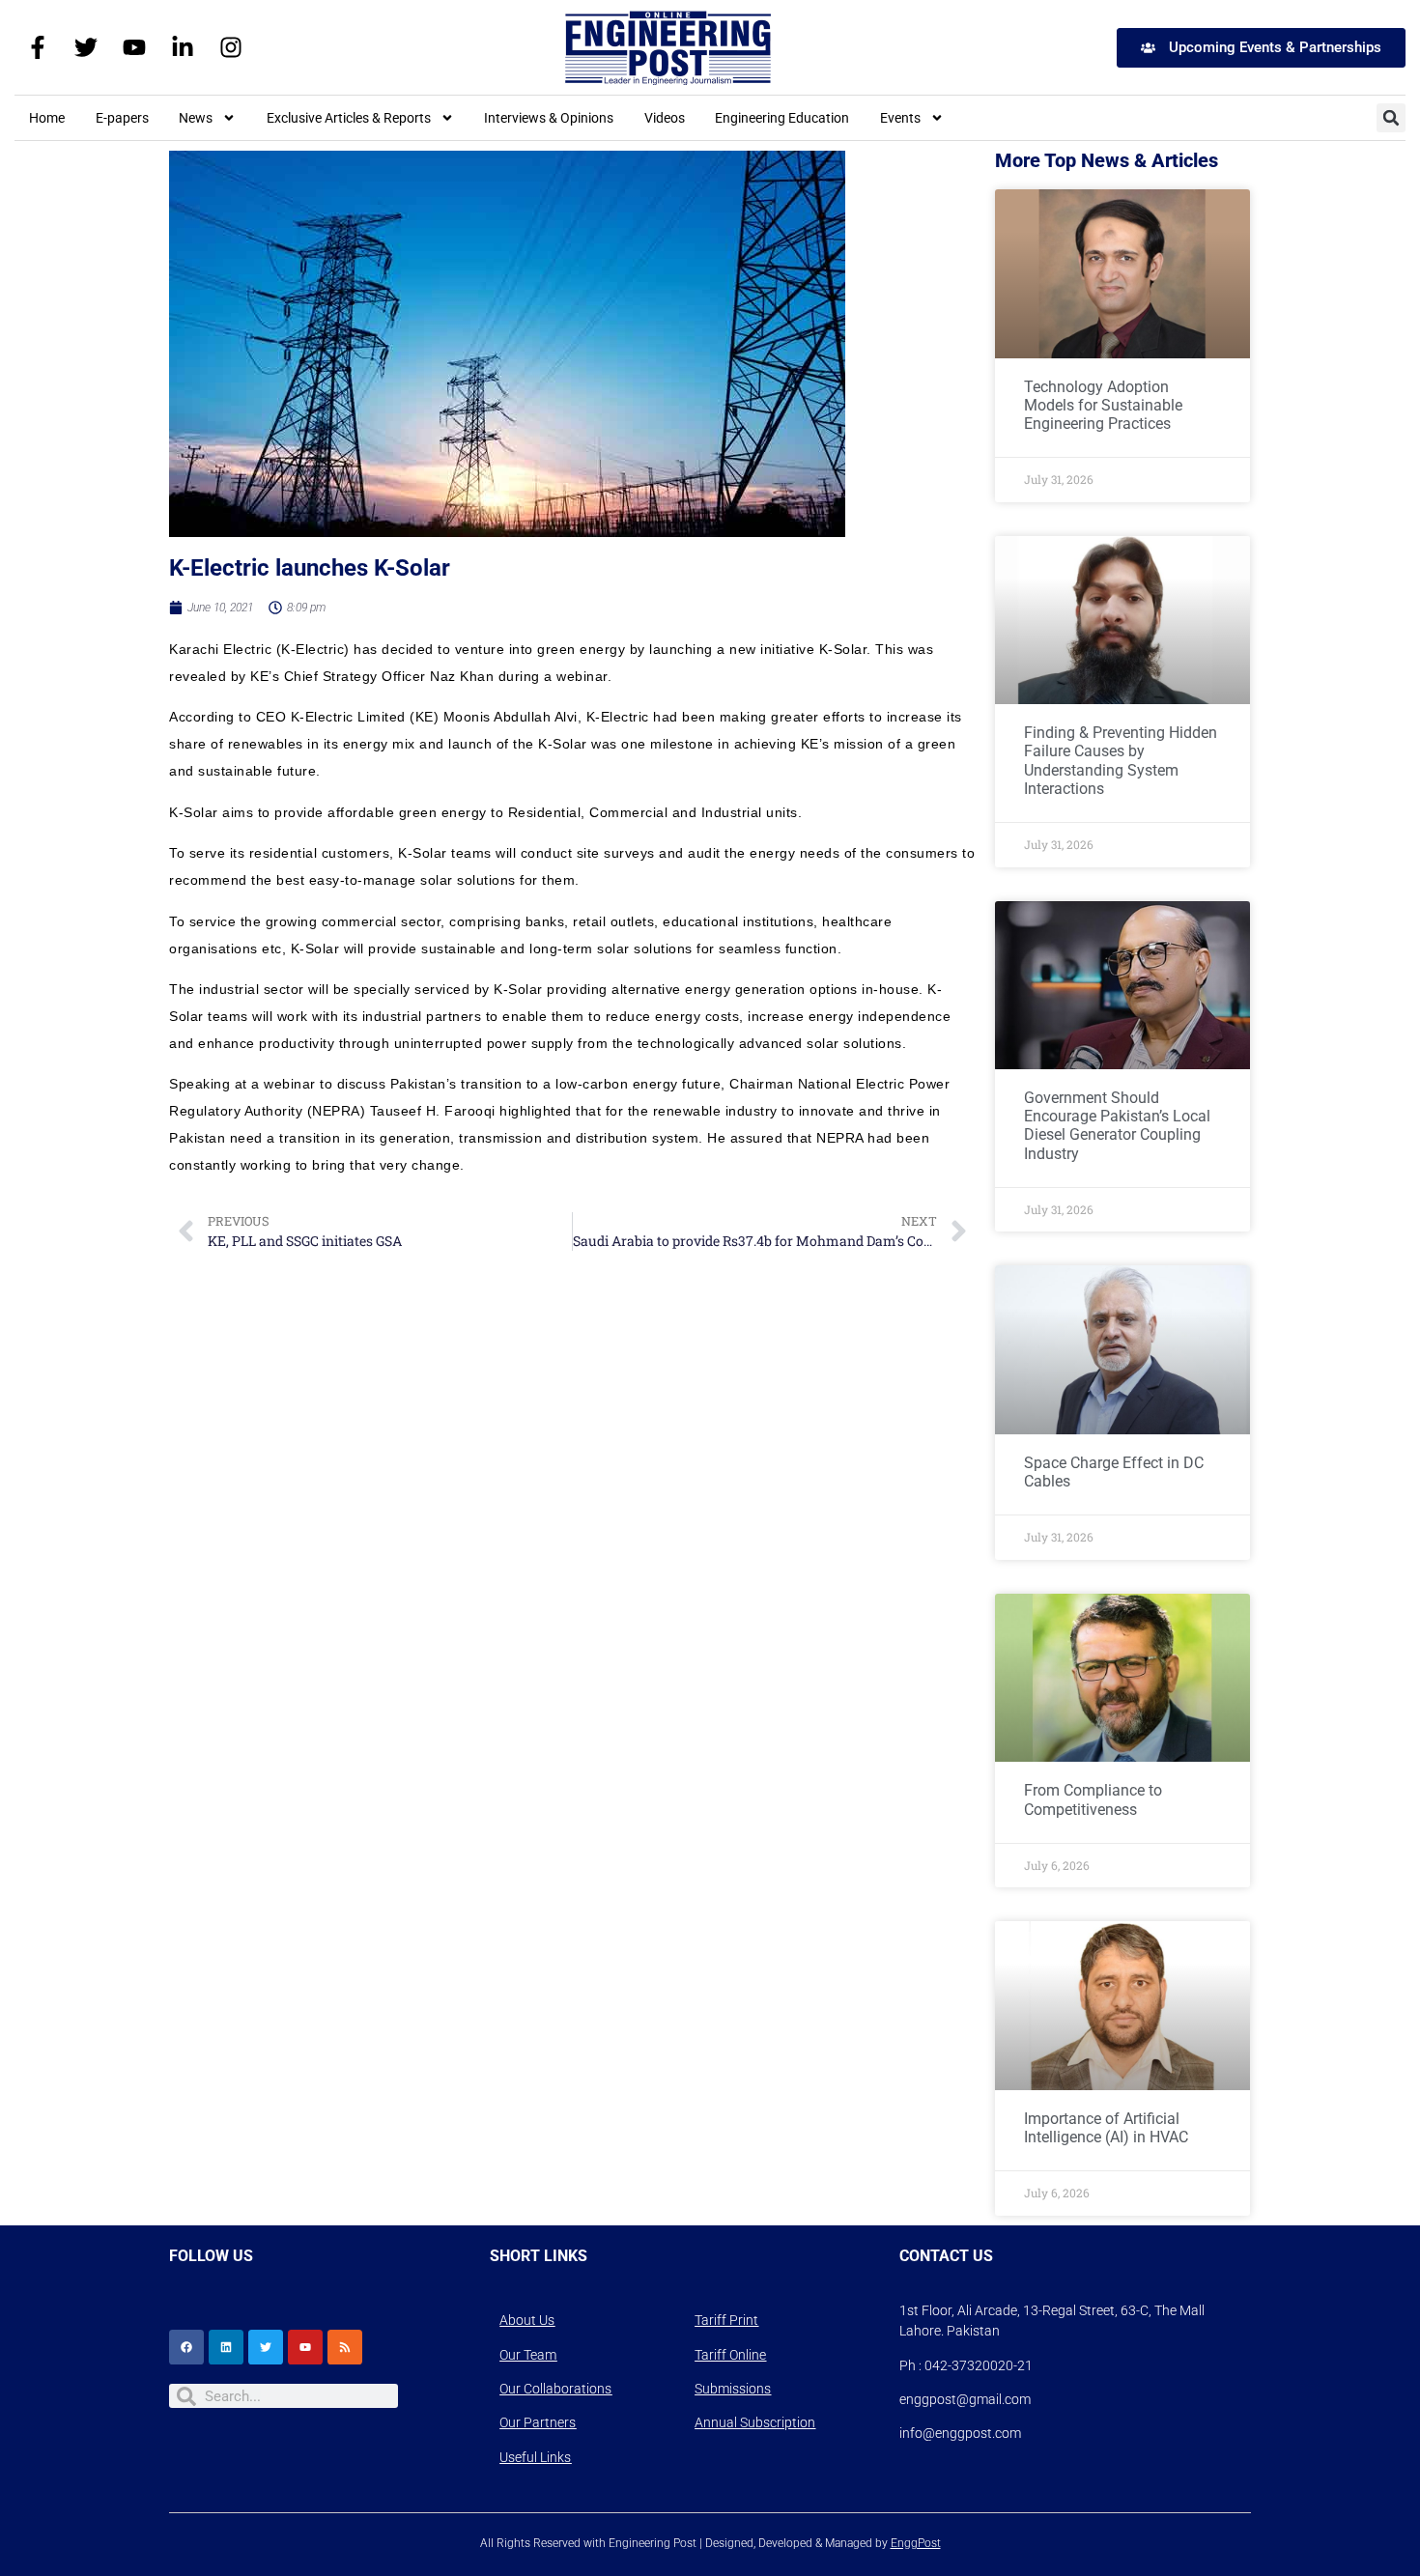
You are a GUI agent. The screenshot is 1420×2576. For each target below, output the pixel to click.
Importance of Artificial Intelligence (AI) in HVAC (1106, 2128)
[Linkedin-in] (183, 47)
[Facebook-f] (38, 47)
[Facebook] (186, 2347)
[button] (1391, 118)
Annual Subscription (755, 2422)
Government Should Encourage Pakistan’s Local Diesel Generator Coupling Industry (1117, 1126)
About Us (527, 2320)
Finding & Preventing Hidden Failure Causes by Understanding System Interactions (1121, 761)
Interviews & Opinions (549, 118)
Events (900, 118)
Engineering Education (782, 118)
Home (47, 118)
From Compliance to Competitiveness (1093, 1799)
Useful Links (535, 2457)
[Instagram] (231, 47)
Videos (665, 118)
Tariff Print (726, 2320)
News (196, 118)
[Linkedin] (226, 2347)
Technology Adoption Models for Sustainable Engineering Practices (1103, 405)
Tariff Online (730, 2355)
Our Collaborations (555, 2389)
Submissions (733, 2389)
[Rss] (345, 2347)
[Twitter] (86, 47)
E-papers (122, 118)
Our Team (528, 2355)
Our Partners (538, 2422)
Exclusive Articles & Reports (349, 118)
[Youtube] (134, 47)
